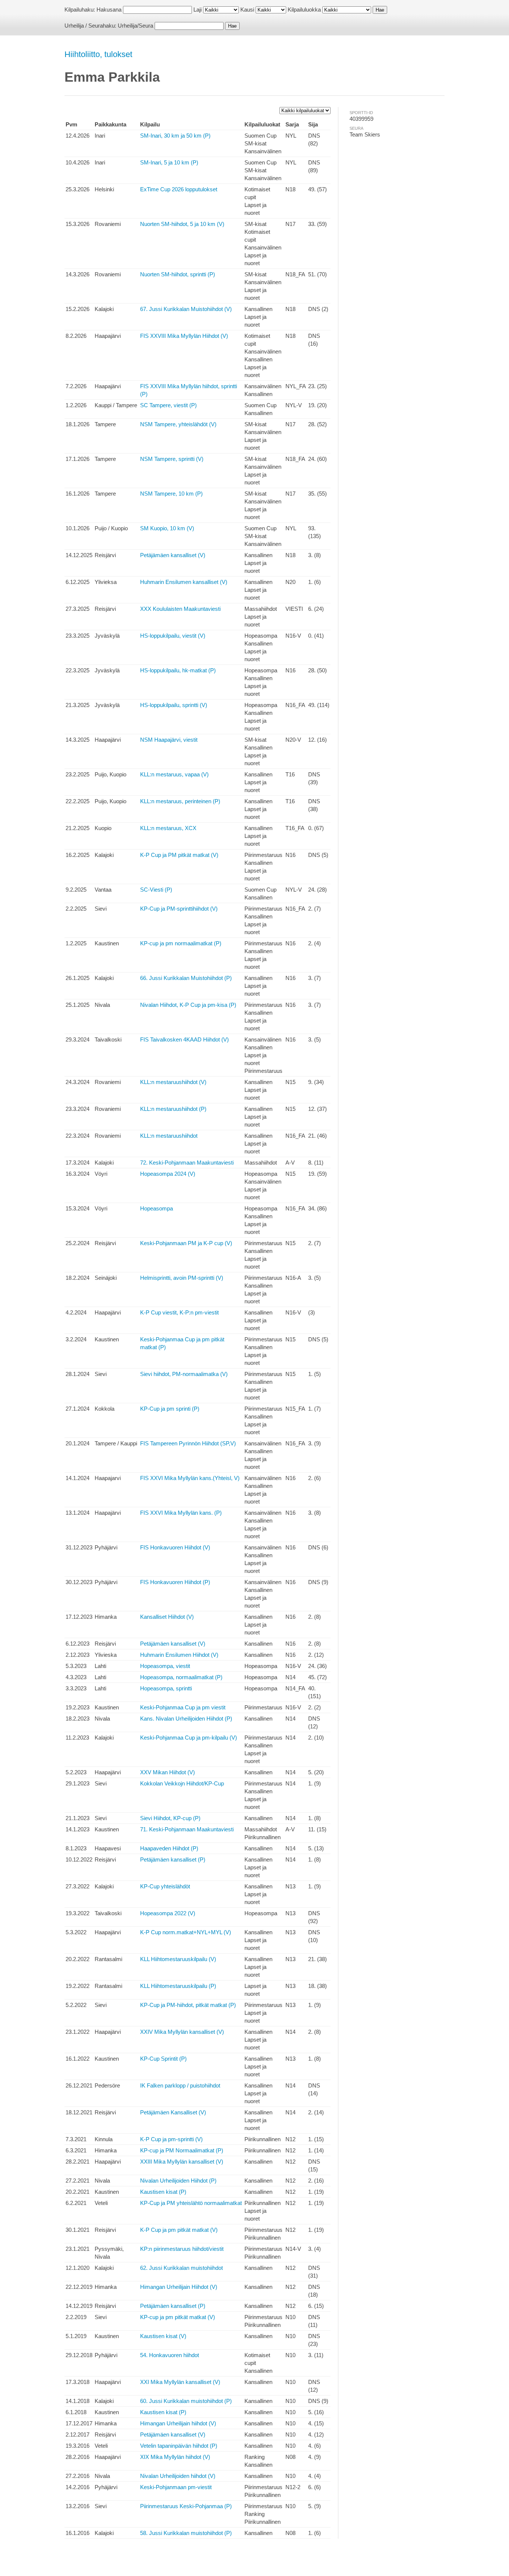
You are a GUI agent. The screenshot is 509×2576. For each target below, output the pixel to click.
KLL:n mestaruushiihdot (169, 1136)
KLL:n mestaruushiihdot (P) (173, 1109)
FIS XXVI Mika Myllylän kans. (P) (181, 1513)
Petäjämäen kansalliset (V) (173, 555)
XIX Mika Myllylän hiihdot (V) (175, 2457)
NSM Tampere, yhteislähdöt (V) (178, 424)
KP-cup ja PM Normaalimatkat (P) (182, 2150)
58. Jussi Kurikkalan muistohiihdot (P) (186, 2533)
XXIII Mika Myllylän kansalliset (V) (182, 2162)
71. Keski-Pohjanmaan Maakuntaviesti (187, 1829)
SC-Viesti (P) (156, 890)
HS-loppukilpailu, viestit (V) (173, 636)
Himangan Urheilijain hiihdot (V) (178, 2423)
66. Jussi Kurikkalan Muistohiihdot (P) (186, 978)
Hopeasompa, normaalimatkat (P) (181, 1677)
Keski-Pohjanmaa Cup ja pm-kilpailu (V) (189, 1738)
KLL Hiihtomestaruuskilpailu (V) (178, 1959)
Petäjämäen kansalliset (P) (173, 1859)
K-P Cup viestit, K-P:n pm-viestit (179, 1312)
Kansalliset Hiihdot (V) (167, 1617)
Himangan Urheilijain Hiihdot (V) (179, 2287)
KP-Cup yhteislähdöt (165, 1886)
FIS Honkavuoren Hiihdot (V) (175, 1547)
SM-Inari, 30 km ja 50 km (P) (175, 136)
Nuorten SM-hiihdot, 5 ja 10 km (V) (182, 224)
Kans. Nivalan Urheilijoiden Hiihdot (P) (186, 1719)
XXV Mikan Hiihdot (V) (167, 1772)
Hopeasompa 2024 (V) (168, 1174)
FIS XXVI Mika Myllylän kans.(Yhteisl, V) (190, 1478)
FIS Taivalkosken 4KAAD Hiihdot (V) (184, 1039)
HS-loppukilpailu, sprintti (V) (174, 705)
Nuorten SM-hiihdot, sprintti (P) (178, 274)
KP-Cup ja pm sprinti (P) (170, 1409)
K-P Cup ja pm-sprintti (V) (171, 2139)
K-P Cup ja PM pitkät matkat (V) (179, 855)
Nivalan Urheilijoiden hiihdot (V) (178, 2476)
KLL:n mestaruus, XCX (168, 828)
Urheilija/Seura (135, 26)
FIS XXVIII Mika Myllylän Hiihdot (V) (184, 336)
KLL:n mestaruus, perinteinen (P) (180, 801)
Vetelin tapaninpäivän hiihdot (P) (179, 2446)
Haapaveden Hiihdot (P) (169, 1848)
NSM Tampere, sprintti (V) (172, 459)
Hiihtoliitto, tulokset (98, 54)
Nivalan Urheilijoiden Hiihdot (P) (178, 2181)
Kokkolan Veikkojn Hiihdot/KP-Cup (182, 1783)
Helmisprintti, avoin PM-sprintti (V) (182, 1278)
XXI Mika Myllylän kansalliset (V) (180, 2382)
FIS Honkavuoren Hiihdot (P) (175, 1582)
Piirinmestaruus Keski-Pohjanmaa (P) (186, 2506)
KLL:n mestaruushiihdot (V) (173, 1082)
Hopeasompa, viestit (165, 1666)
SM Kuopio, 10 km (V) (167, 528)
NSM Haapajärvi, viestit (169, 740)
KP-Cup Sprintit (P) (163, 2059)
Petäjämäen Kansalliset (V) (173, 2112)
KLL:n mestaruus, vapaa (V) (174, 774)
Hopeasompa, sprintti (166, 1688)
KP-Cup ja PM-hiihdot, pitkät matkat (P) (188, 2005)
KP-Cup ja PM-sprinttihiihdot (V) (179, 909)
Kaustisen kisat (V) (163, 2336)
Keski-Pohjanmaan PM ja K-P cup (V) (186, 1243)
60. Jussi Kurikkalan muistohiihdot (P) (186, 2401)
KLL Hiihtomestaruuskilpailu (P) (178, 1986)
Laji (197, 10)
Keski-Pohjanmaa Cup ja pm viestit (183, 1707)
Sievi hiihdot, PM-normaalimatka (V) (184, 1374)
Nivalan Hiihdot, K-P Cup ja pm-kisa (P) (188, 1005)
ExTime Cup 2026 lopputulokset (179, 189)
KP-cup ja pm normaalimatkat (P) (181, 943)
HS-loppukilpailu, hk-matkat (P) (178, 670)
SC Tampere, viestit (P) (168, 405)
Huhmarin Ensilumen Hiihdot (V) (179, 1655)
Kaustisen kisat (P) (163, 2192)
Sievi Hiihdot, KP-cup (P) (170, 1818)
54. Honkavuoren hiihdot (170, 2355)
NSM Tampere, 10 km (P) (171, 494)
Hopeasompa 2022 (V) (168, 1913)
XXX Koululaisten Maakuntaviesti (180, 609)
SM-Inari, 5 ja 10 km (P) (169, 162)
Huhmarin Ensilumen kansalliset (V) (184, 582)
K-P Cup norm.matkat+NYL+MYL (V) (186, 1932)
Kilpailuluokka (304, 10)
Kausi (247, 10)
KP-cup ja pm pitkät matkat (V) (178, 2317)
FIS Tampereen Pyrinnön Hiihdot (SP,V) (188, 1443)
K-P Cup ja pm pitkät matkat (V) (179, 2230)
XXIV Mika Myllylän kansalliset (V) (182, 2032)
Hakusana (109, 10)
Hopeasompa (157, 1208)
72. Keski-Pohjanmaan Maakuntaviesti (187, 1163)
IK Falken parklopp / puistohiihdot (180, 2085)
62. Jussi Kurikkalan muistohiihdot (181, 2268)
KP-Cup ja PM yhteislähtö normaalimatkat (191, 2203)
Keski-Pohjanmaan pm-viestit (176, 2487)
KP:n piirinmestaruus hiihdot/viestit (182, 2249)
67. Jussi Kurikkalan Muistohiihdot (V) (186, 309)
